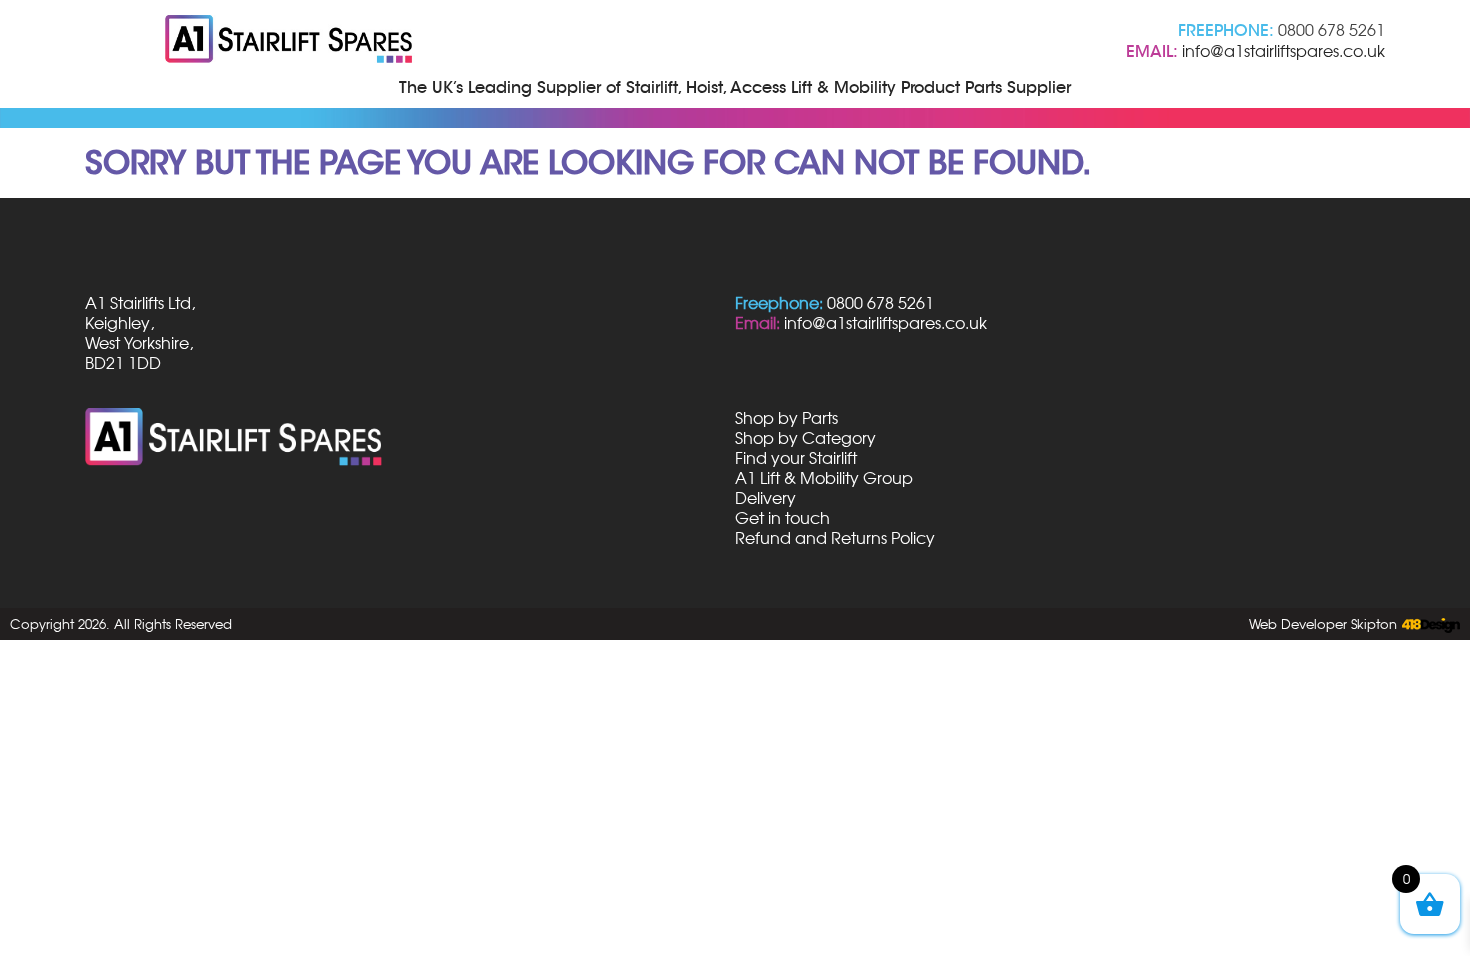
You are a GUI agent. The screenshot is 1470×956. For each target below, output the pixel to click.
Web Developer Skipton (1323, 624)
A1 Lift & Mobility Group (824, 478)
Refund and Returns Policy (835, 538)
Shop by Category (805, 438)
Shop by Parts (786, 418)
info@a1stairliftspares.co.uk (1283, 51)
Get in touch (782, 518)
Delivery (765, 498)
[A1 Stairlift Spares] (290, 41)
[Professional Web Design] (1428, 626)
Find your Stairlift (796, 458)
